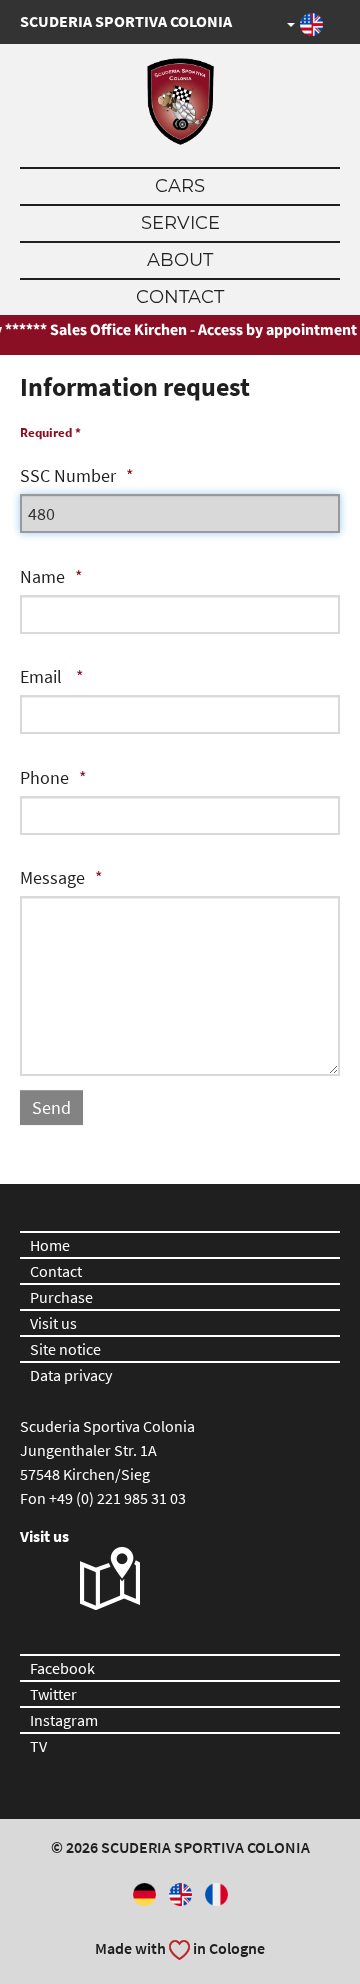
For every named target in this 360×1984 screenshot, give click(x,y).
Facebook (62, 1668)
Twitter (53, 1694)
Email (43, 676)
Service (180, 223)
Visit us (53, 1323)
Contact (180, 297)
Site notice (65, 1349)
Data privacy (71, 1375)
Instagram (64, 1720)
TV (38, 1746)
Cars (180, 186)
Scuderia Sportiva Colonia (126, 21)
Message (52, 877)
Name (42, 576)
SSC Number (68, 475)
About (180, 260)
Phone (44, 777)
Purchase (61, 1297)
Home (50, 1245)
